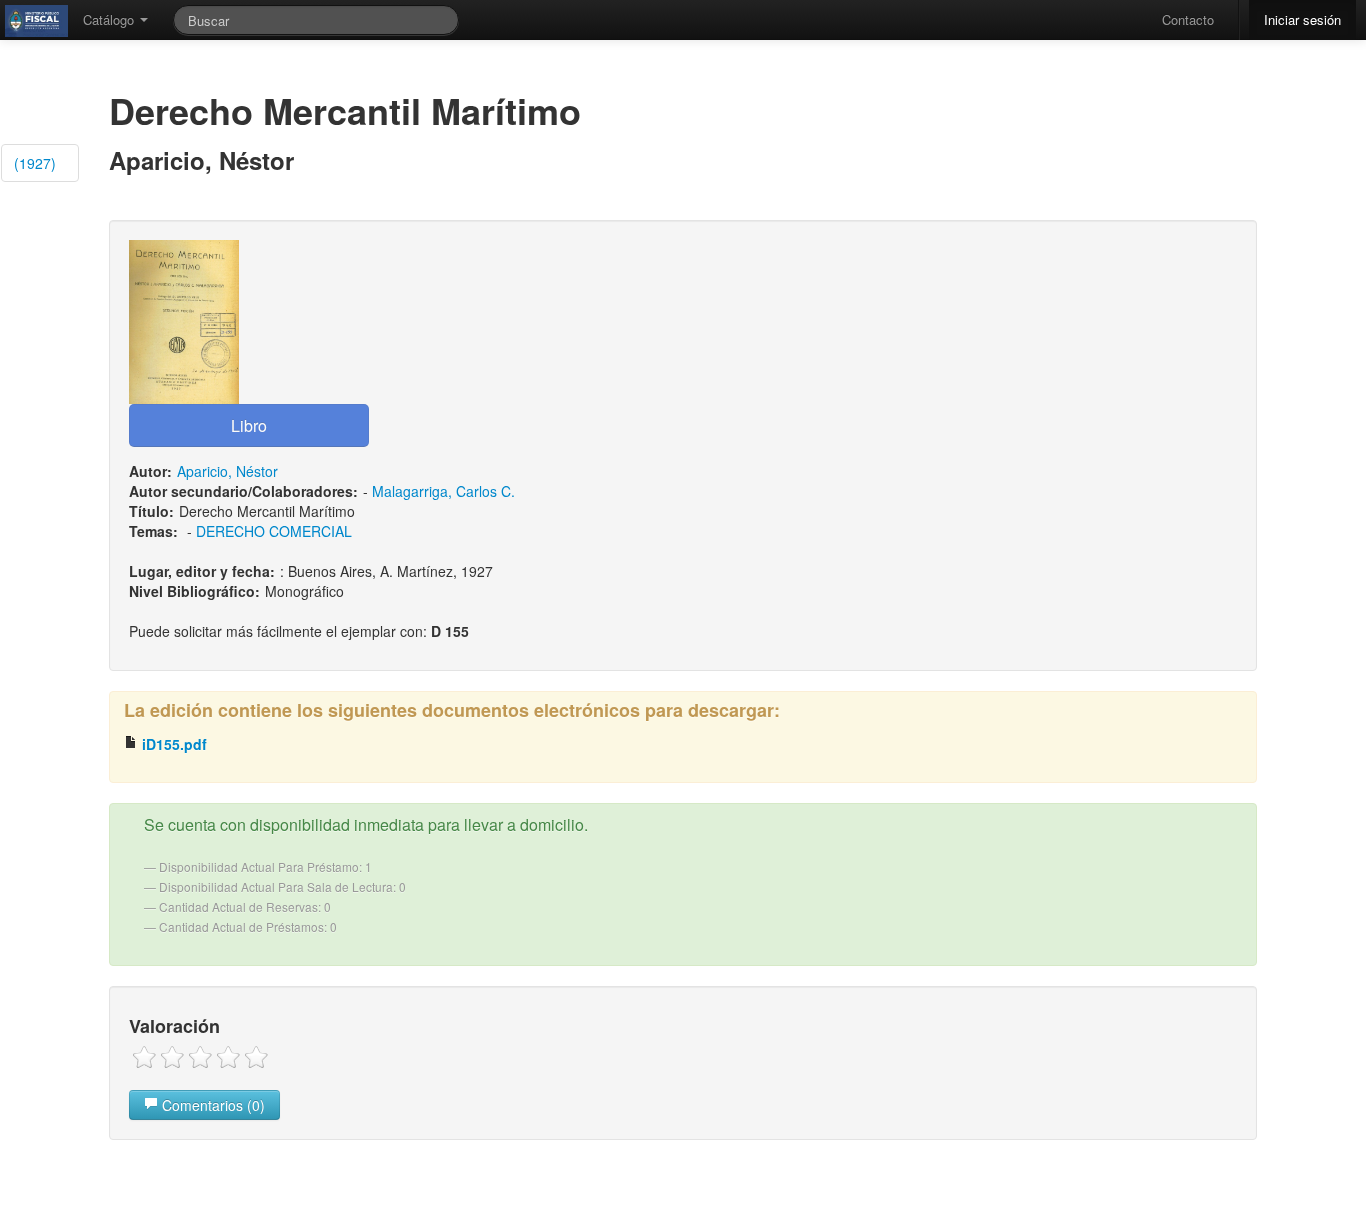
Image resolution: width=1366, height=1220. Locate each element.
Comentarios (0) (211, 1105)
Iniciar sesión (1302, 19)
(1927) (35, 163)
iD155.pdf (172, 744)
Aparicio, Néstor (227, 471)
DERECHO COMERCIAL (274, 531)
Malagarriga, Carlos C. (443, 491)
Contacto (1188, 19)
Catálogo (110, 19)
